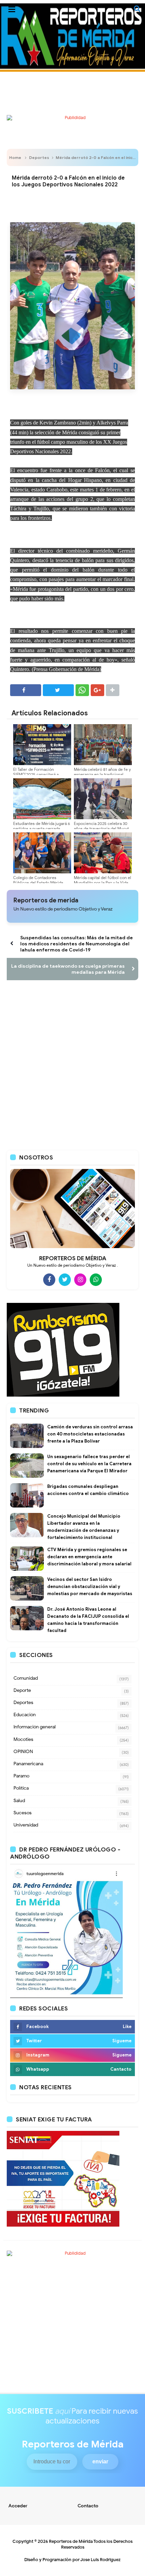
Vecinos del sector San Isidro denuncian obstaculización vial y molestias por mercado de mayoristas (90, 1586)
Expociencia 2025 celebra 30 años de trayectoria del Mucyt (101, 826)
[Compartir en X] (58, 690)
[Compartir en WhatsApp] (82, 690)
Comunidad (26, 1678)
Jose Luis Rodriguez (100, 2560)
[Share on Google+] (97, 690)
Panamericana (28, 1764)
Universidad (26, 1825)
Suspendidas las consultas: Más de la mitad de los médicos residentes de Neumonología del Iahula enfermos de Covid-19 (77, 944)
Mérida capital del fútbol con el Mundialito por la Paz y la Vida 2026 (103, 883)
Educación (25, 1715)
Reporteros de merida (46, 900)
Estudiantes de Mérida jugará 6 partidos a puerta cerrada (42, 826)
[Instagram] (80, 1280)
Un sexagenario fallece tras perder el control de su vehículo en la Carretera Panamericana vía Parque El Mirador (89, 1464)
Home (15, 157)
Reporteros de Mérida (71, 2541)
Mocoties (23, 1739)
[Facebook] (49, 1280)
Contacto (88, 2506)
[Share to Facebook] (26, 690)
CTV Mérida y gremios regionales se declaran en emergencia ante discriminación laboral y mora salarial (89, 1557)
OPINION (23, 1752)
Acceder (18, 2506)
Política (21, 1788)
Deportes (39, 157)
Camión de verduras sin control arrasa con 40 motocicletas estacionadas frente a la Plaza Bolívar (90, 1434)
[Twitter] (65, 1280)
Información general (35, 1727)
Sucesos (23, 1813)
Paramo (21, 1776)
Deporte (22, 1690)
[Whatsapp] (96, 1280)
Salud (19, 1801)
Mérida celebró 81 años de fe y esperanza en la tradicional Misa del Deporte (102, 774)
